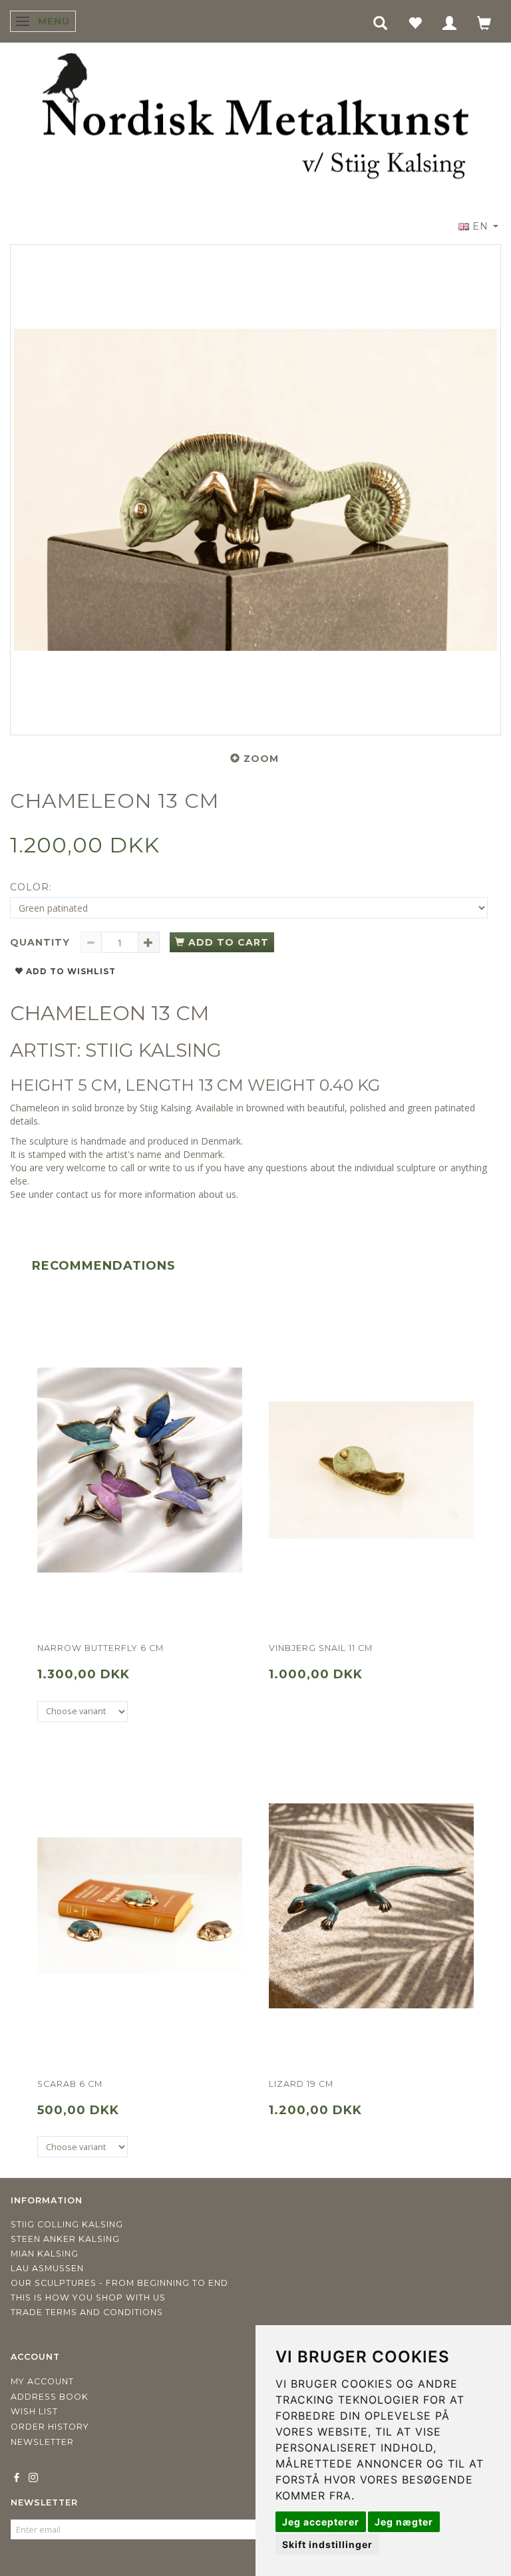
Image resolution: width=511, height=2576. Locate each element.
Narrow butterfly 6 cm (100, 1648)
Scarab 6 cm (70, 2084)
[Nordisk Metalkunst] (255, 119)
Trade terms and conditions (87, 2312)
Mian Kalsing (45, 2254)
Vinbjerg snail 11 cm (321, 1648)
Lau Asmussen (47, 2268)
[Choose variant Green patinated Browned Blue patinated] (83, 2147)
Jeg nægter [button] (404, 2522)
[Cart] (484, 22)
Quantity (42, 942)
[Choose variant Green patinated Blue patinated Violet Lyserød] (83, 1712)
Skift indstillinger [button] (327, 2544)
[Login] (450, 22)
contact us (79, 1194)
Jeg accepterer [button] (321, 2522)
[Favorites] (415, 22)
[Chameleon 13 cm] (255, 490)
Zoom (261, 759)
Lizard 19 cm (301, 2084)
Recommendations (104, 1266)
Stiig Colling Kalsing (67, 2224)
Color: (31, 887)
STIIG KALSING (153, 1050)
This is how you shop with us (88, 2298)
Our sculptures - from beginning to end (119, 2283)
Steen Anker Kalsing (65, 2239)
